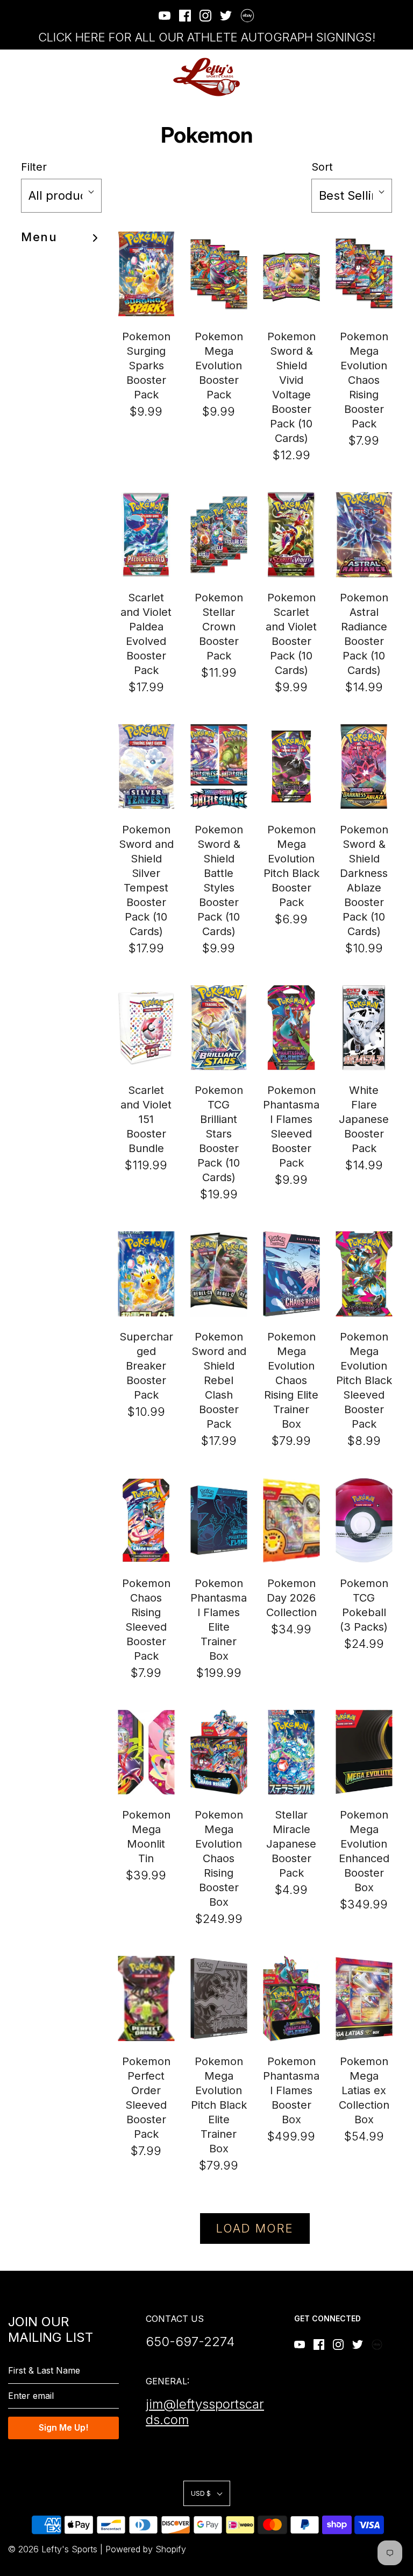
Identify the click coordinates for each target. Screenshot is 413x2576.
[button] (61, 196)
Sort (322, 167)
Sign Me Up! (63, 2427)
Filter (34, 167)
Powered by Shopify (146, 2549)
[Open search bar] (369, 77)
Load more (255, 2228)
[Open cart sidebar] (398, 77)
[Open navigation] (15, 77)
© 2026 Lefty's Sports (53, 2549)
